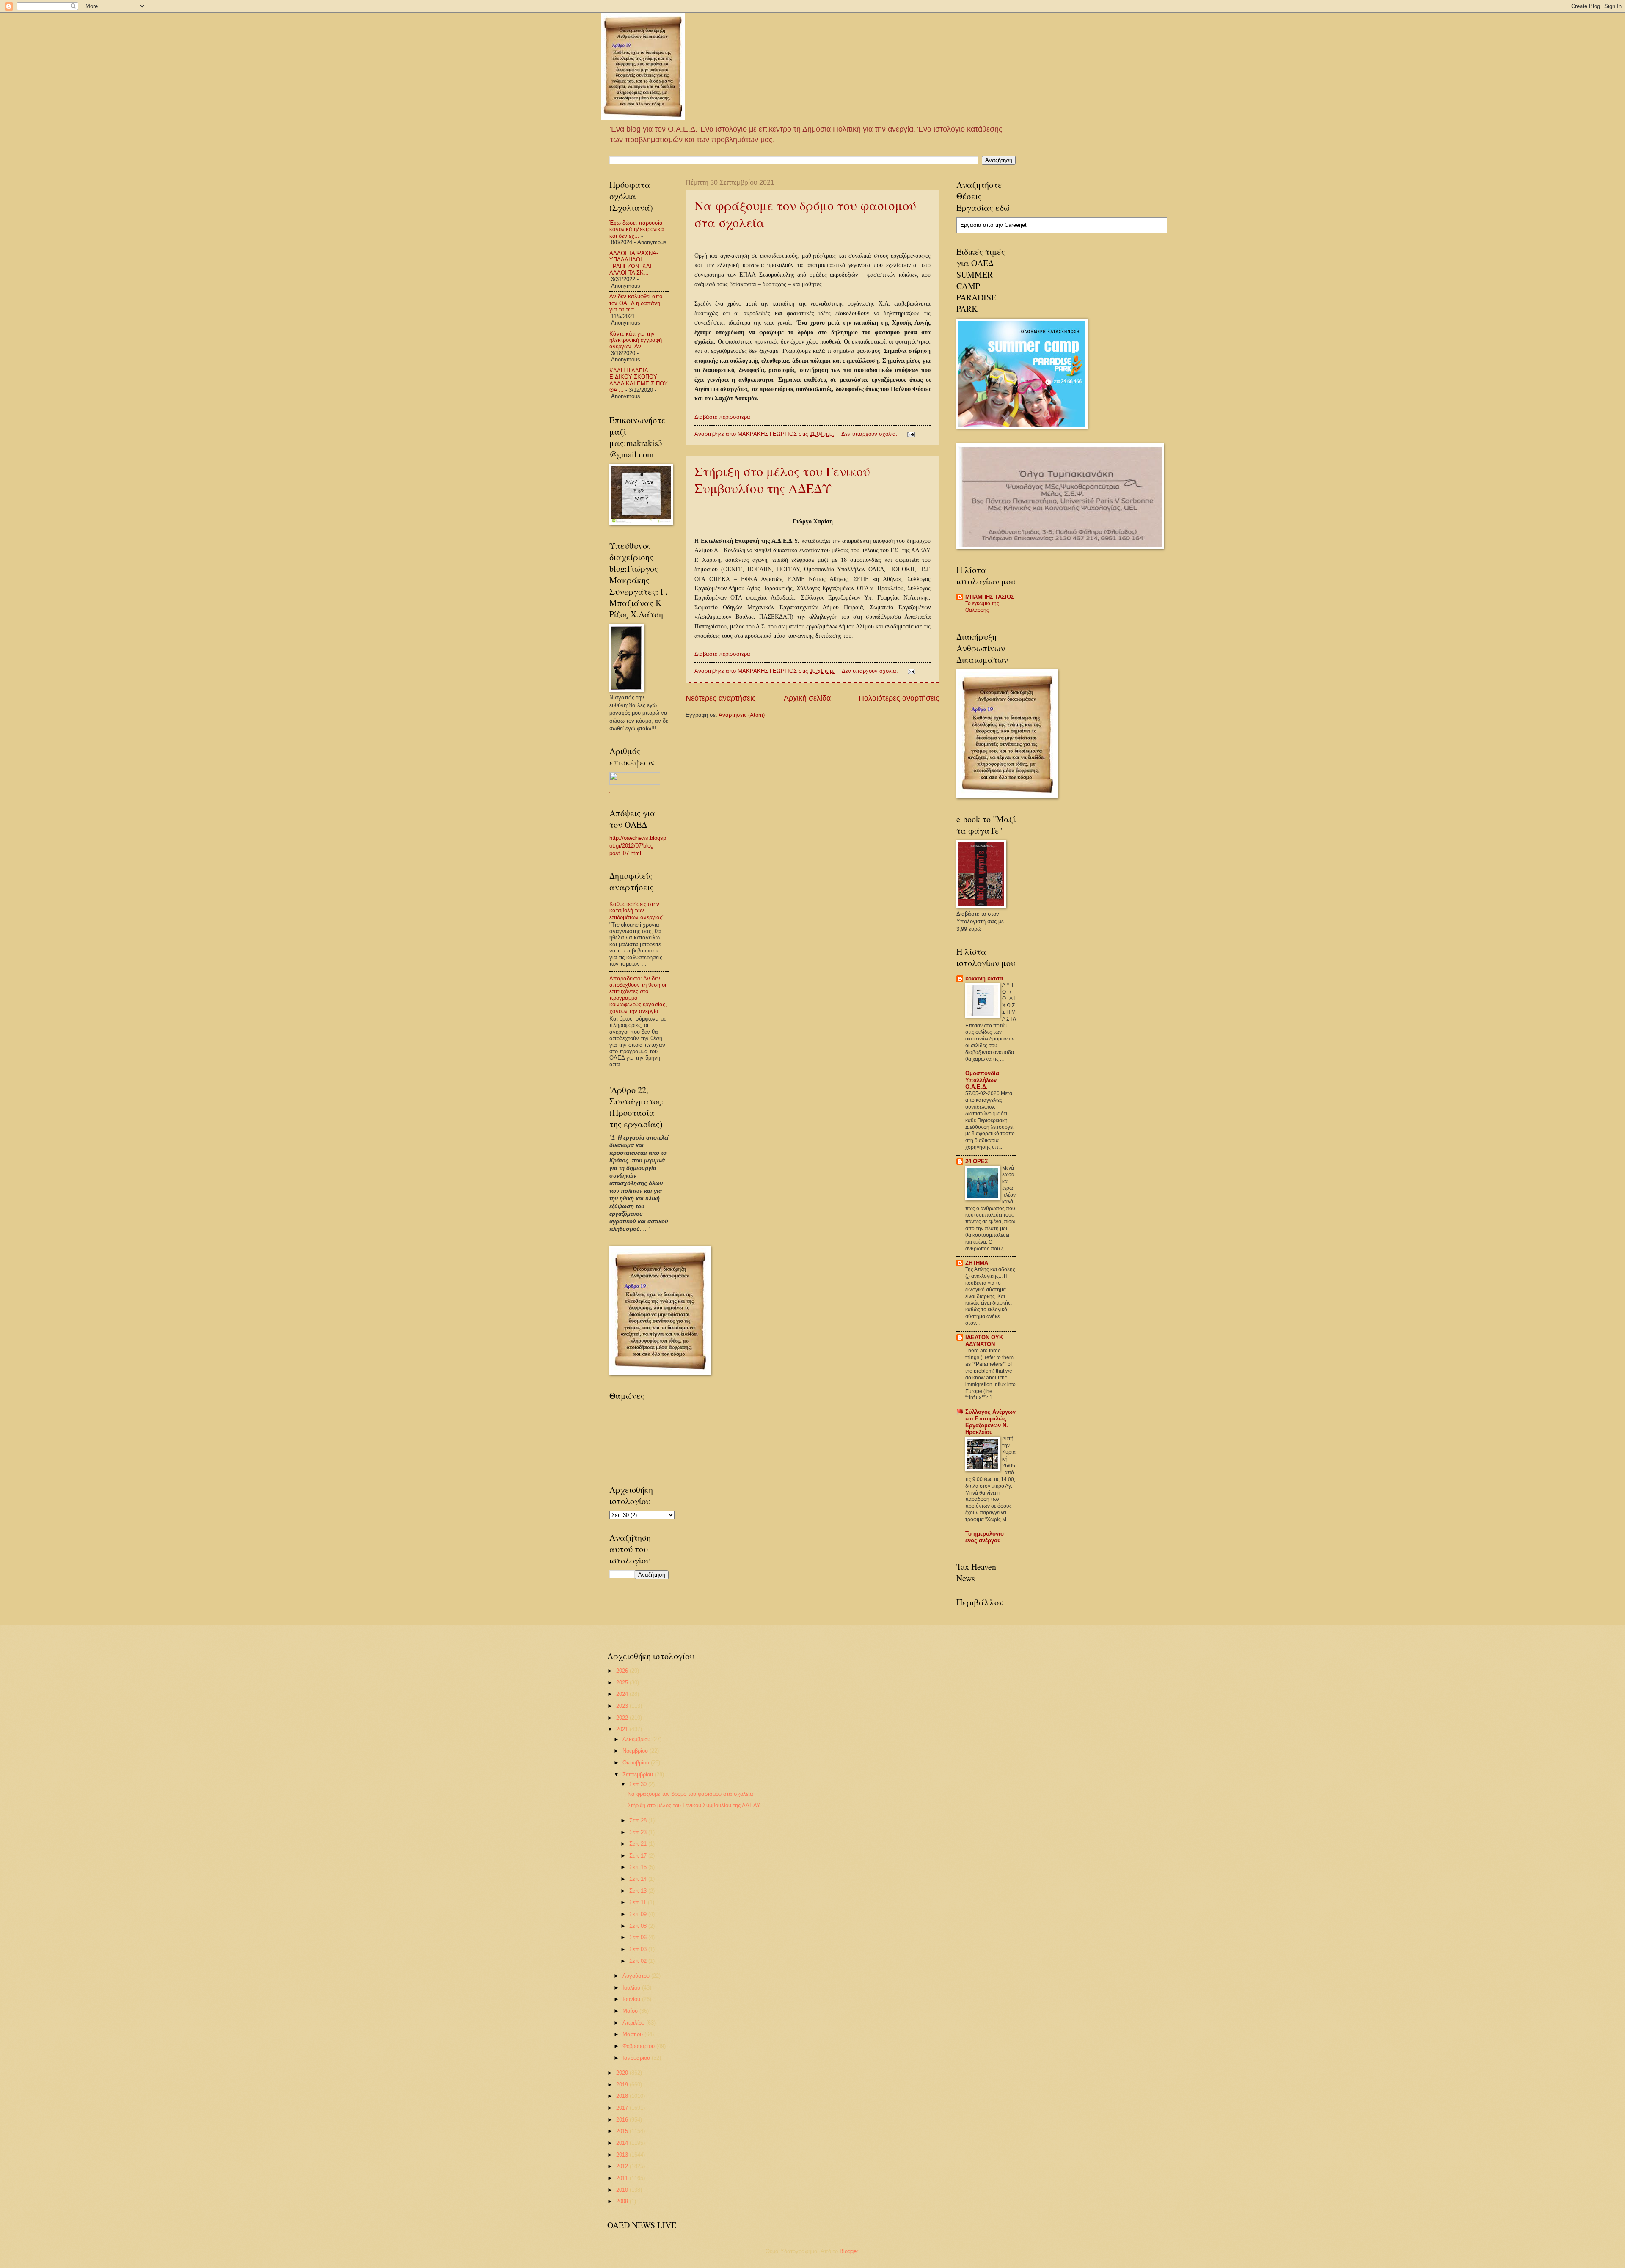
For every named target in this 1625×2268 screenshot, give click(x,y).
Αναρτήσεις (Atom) (742, 715)
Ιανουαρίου (637, 2058)
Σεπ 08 (639, 1926)
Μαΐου (631, 2011)
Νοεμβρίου (636, 1751)
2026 (623, 1671)
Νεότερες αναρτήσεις (721, 698)
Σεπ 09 (639, 1914)
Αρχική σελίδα (807, 698)
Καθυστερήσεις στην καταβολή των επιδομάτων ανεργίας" (637, 911)
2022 (623, 1718)
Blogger (849, 2251)
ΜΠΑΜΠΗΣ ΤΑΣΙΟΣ (990, 597)
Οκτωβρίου (637, 1763)
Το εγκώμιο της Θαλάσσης (982, 607)
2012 (623, 2166)
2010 (623, 2190)
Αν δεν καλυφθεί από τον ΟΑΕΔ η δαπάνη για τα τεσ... (636, 303)
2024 (623, 1694)
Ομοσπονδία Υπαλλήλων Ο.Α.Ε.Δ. (982, 1080)
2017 (623, 2108)
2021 (623, 1729)
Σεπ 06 (639, 1937)
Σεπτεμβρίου (639, 1774)
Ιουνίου (632, 1999)
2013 (623, 2155)
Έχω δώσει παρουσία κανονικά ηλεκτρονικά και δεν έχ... (637, 229)
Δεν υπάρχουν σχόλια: (870, 434)
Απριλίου (634, 2023)
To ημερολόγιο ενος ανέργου (985, 1537)
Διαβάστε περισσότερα (722, 417)
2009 (623, 2201)
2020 (623, 2073)
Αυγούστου (637, 1976)
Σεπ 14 (639, 1879)
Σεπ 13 (639, 1891)
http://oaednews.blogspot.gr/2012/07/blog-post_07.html (638, 846)
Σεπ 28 (639, 1821)
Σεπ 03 (639, 1949)
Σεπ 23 (639, 1832)
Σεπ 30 (639, 1784)
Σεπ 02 (639, 1961)
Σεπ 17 (639, 1856)
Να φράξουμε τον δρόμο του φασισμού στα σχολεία (690, 1794)
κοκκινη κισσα (984, 978)
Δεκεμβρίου (637, 1739)
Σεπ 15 (639, 1867)
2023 (623, 1706)
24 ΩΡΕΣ (977, 1161)
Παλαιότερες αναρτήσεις (899, 698)
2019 (623, 2085)
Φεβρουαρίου (639, 2046)
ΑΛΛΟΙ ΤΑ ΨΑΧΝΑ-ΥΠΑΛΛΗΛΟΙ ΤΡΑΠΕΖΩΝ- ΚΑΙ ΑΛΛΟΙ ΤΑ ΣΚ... (634, 263)
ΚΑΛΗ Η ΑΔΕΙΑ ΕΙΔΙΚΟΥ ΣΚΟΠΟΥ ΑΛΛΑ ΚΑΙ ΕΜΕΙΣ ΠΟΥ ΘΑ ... (639, 380)
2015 (623, 2131)
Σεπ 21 (639, 1844)
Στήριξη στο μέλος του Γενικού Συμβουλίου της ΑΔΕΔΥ (782, 479)
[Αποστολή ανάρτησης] (911, 434)
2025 (623, 1683)
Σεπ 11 (639, 1902)
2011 (623, 2178)
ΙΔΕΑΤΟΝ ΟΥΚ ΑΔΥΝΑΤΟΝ (984, 1341)
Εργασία (971, 225)
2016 (623, 2120)
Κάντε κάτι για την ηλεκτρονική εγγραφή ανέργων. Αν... (636, 340)
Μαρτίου (633, 2034)
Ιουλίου (632, 1988)
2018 (623, 2096)
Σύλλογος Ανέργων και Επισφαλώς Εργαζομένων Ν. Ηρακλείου (990, 1422)
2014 (623, 2143)
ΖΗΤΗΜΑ (977, 1263)
